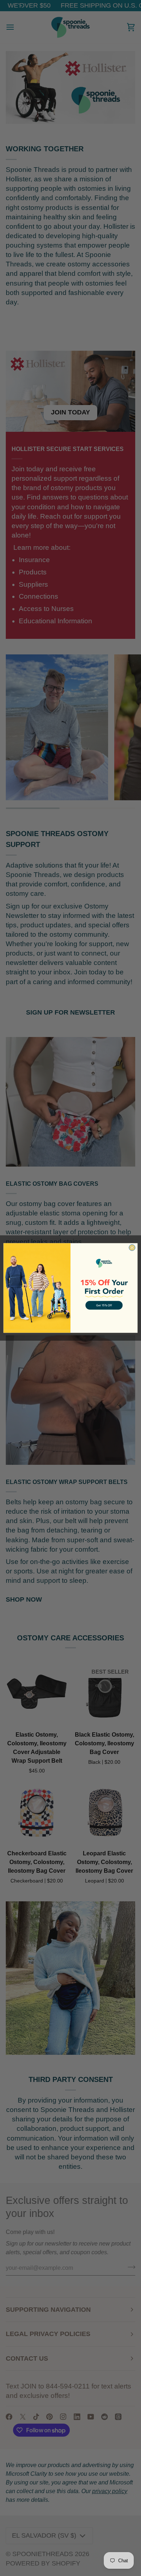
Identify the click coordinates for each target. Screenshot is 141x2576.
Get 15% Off (104, 1305)
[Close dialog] (132, 1247)
